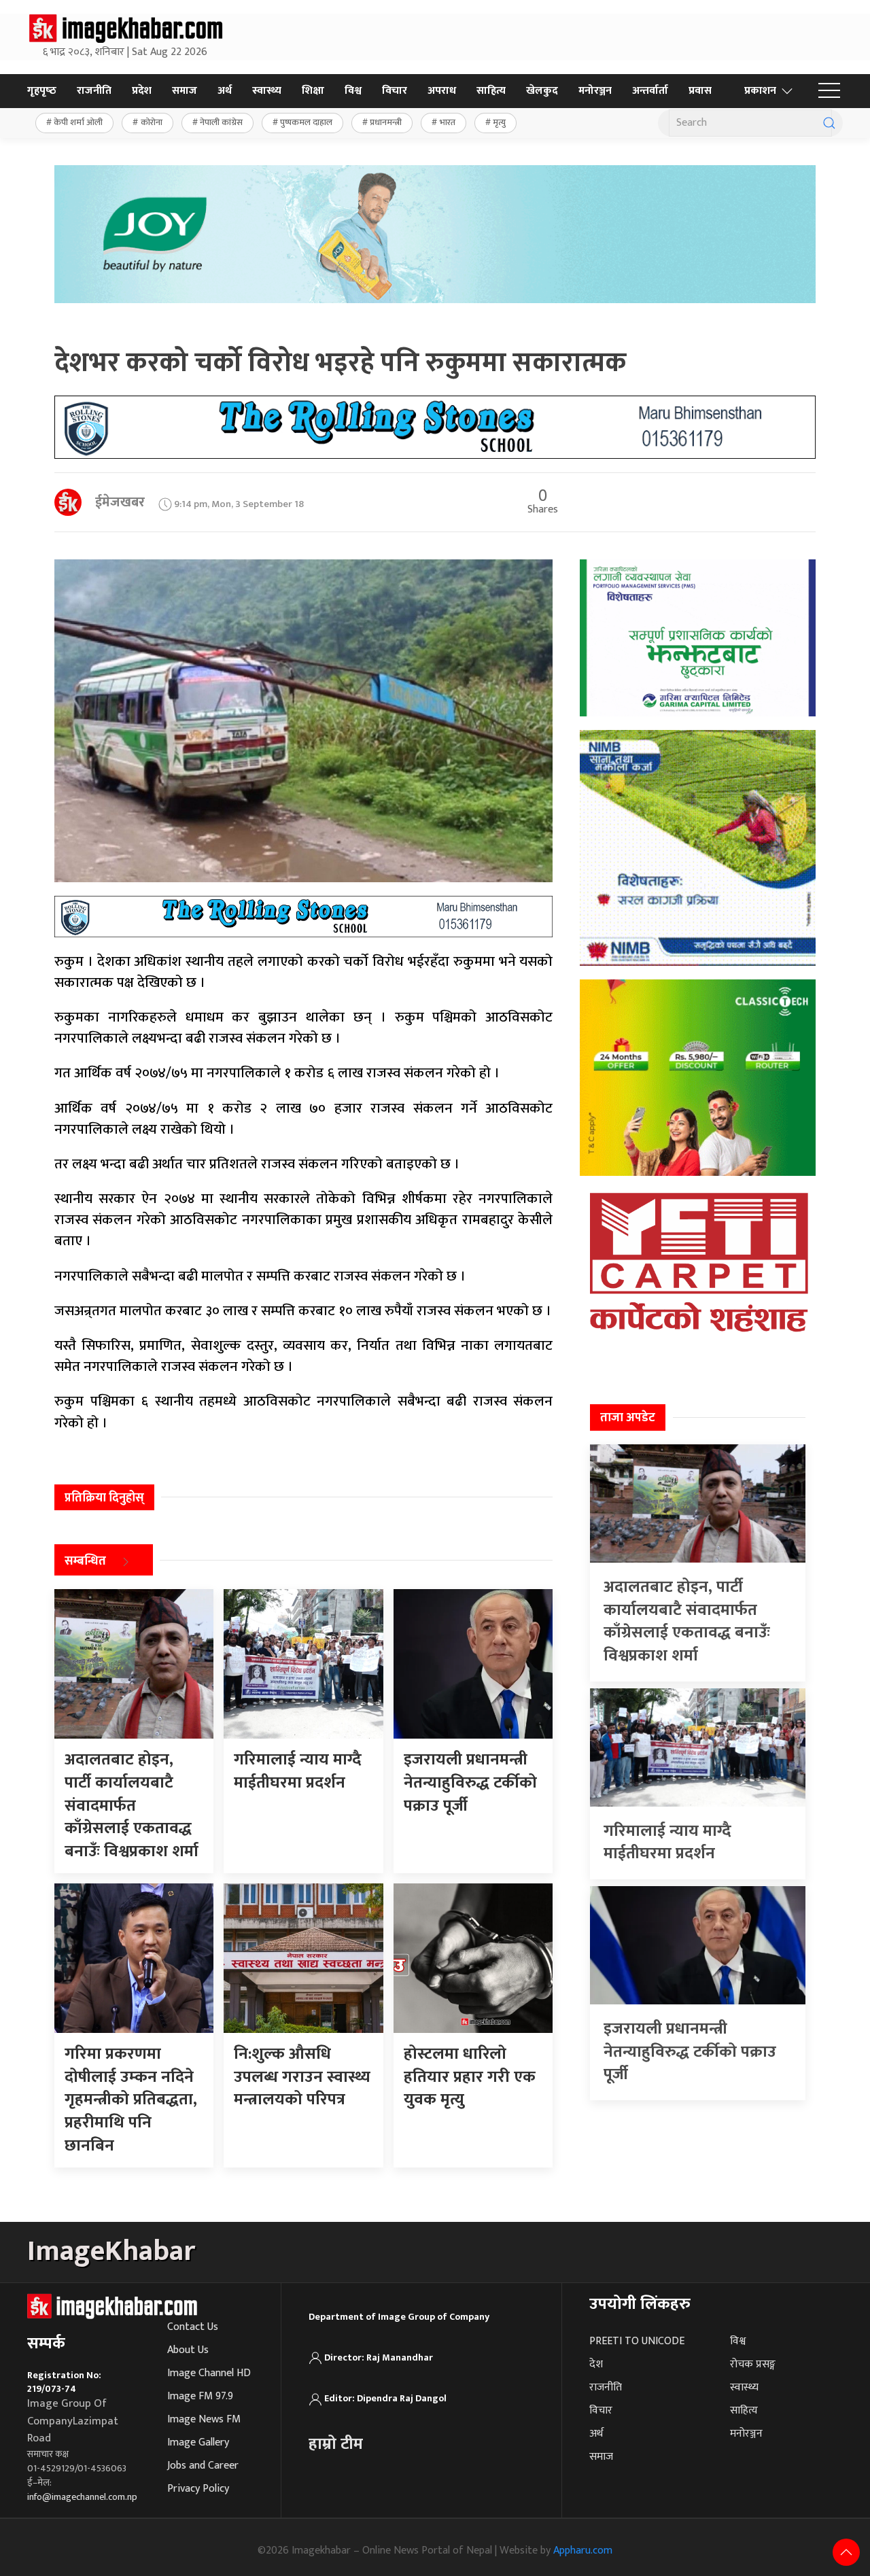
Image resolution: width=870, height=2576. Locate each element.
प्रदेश (142, 91)
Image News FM (204, 2419)
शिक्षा (313, 91)
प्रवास (700, 91)
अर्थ (225, 91)
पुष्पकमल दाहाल (306, 122)
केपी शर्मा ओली (78, 122)
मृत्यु (499, 122)
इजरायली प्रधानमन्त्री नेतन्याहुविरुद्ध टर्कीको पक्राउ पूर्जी (690, 2052)
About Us (188, 2350)
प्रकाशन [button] (760, 91)
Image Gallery (198, 2442)
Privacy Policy (198, 2489)
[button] (829, 91)
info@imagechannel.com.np (82, 2497)
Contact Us (193, 2327)
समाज (185, 91)
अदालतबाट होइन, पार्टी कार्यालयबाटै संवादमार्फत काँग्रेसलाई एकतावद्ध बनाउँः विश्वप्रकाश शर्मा (687, 1621)
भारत (448, 122)
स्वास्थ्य (267, 91)
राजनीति (94, 91)
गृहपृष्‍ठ (42, 91)
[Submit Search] (829, 123)
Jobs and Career (203, 2466)
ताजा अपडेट (628, 1418)
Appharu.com (583, 2551)
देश (596, 2364)
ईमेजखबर (120, 502)
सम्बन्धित (85, 1562)
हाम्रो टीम (336, 2444)
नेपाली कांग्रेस (221, 122)
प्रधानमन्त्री (386, 122)
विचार (395, 91)
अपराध (442, 91)
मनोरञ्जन (595, 91)
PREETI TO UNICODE (637, 2341)
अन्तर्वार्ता (650, 91)
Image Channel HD (209, 2373)
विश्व (353, 91)
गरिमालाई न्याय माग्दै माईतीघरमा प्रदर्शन (667, 1843)
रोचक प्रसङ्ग (753, 2364)
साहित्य (491, 91)
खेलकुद (542, 91)
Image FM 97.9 (200, 2396)
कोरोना (152, 122)
